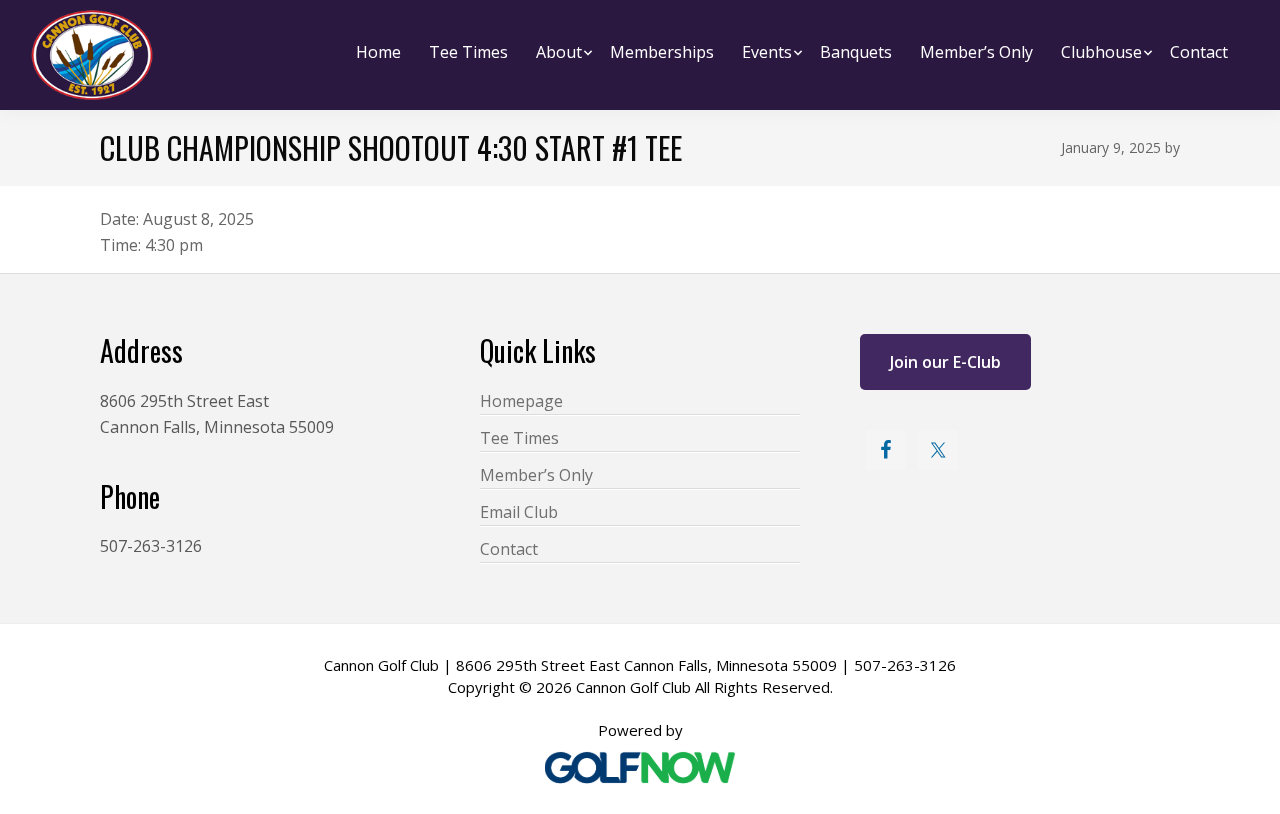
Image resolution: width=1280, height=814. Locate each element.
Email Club (519, 512)
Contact (509, 549)
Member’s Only (536, 475)
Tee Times (519, 438)
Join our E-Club (945, 362)
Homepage (521, 401)
